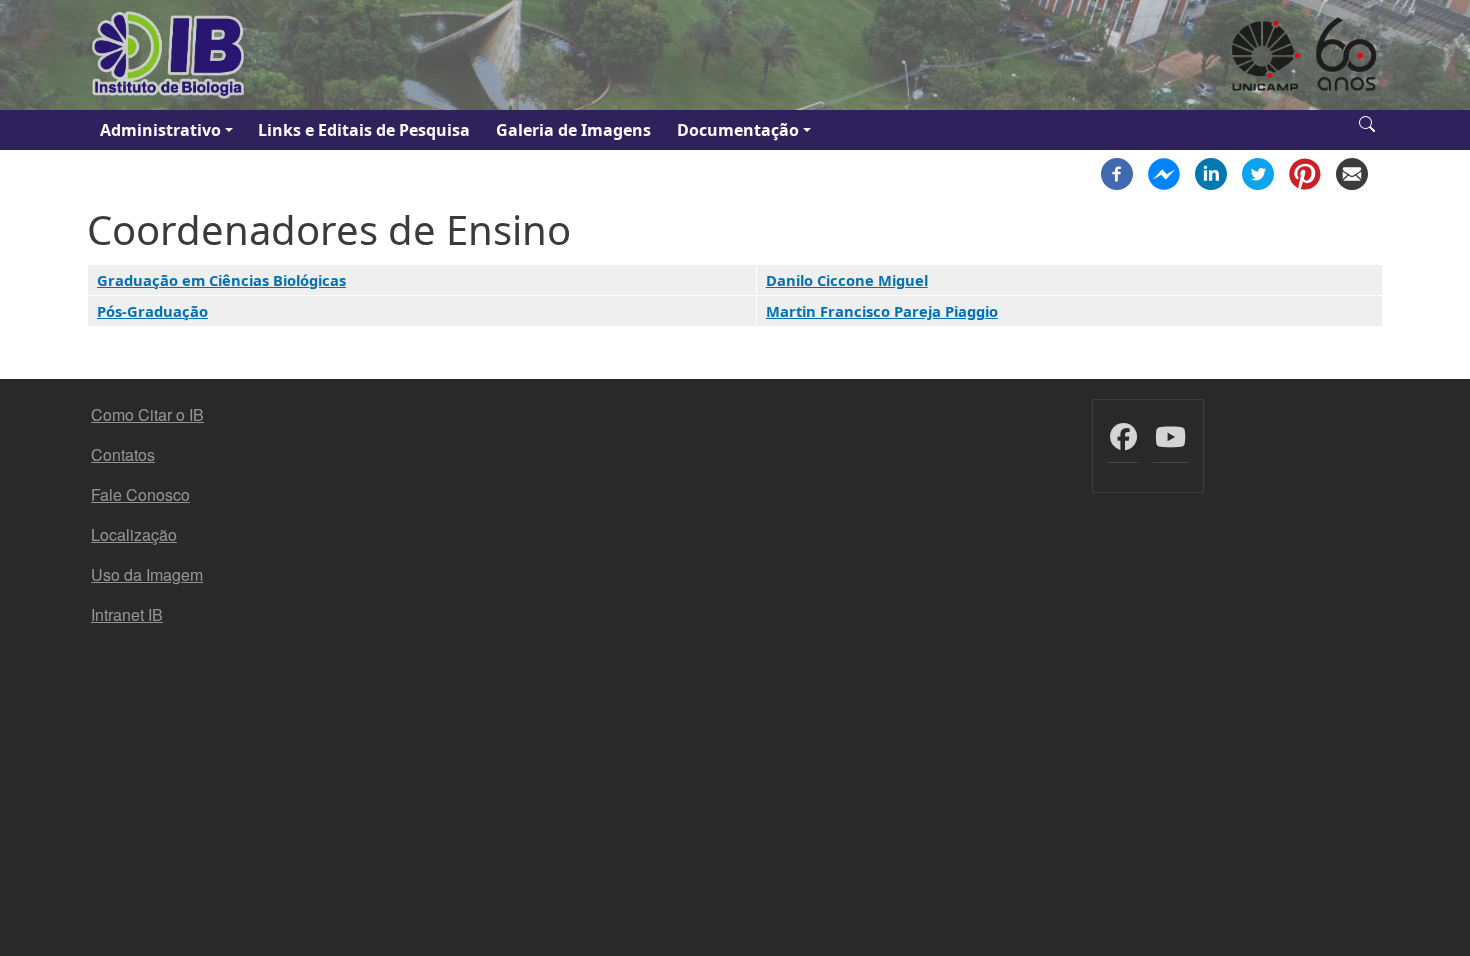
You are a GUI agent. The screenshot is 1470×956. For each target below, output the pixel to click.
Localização (134, 534)
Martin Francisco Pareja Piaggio (882, 311)
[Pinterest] (1305, 172)
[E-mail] (1352, 172)
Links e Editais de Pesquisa (364, 130)
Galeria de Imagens (573, 130)
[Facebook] (1117, 172)
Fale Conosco (140, 494)
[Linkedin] (1211, 172)
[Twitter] (1258, 172)
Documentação (738, 130)
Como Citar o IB (147, 414)
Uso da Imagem (147, 574)
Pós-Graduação (152, 311)
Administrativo (160, 130)
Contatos (123, 454)
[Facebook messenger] (1164, 172)
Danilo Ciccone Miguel (847, 280)
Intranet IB (127, 614)
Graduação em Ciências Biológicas (221, 280)
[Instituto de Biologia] (169, 55)
